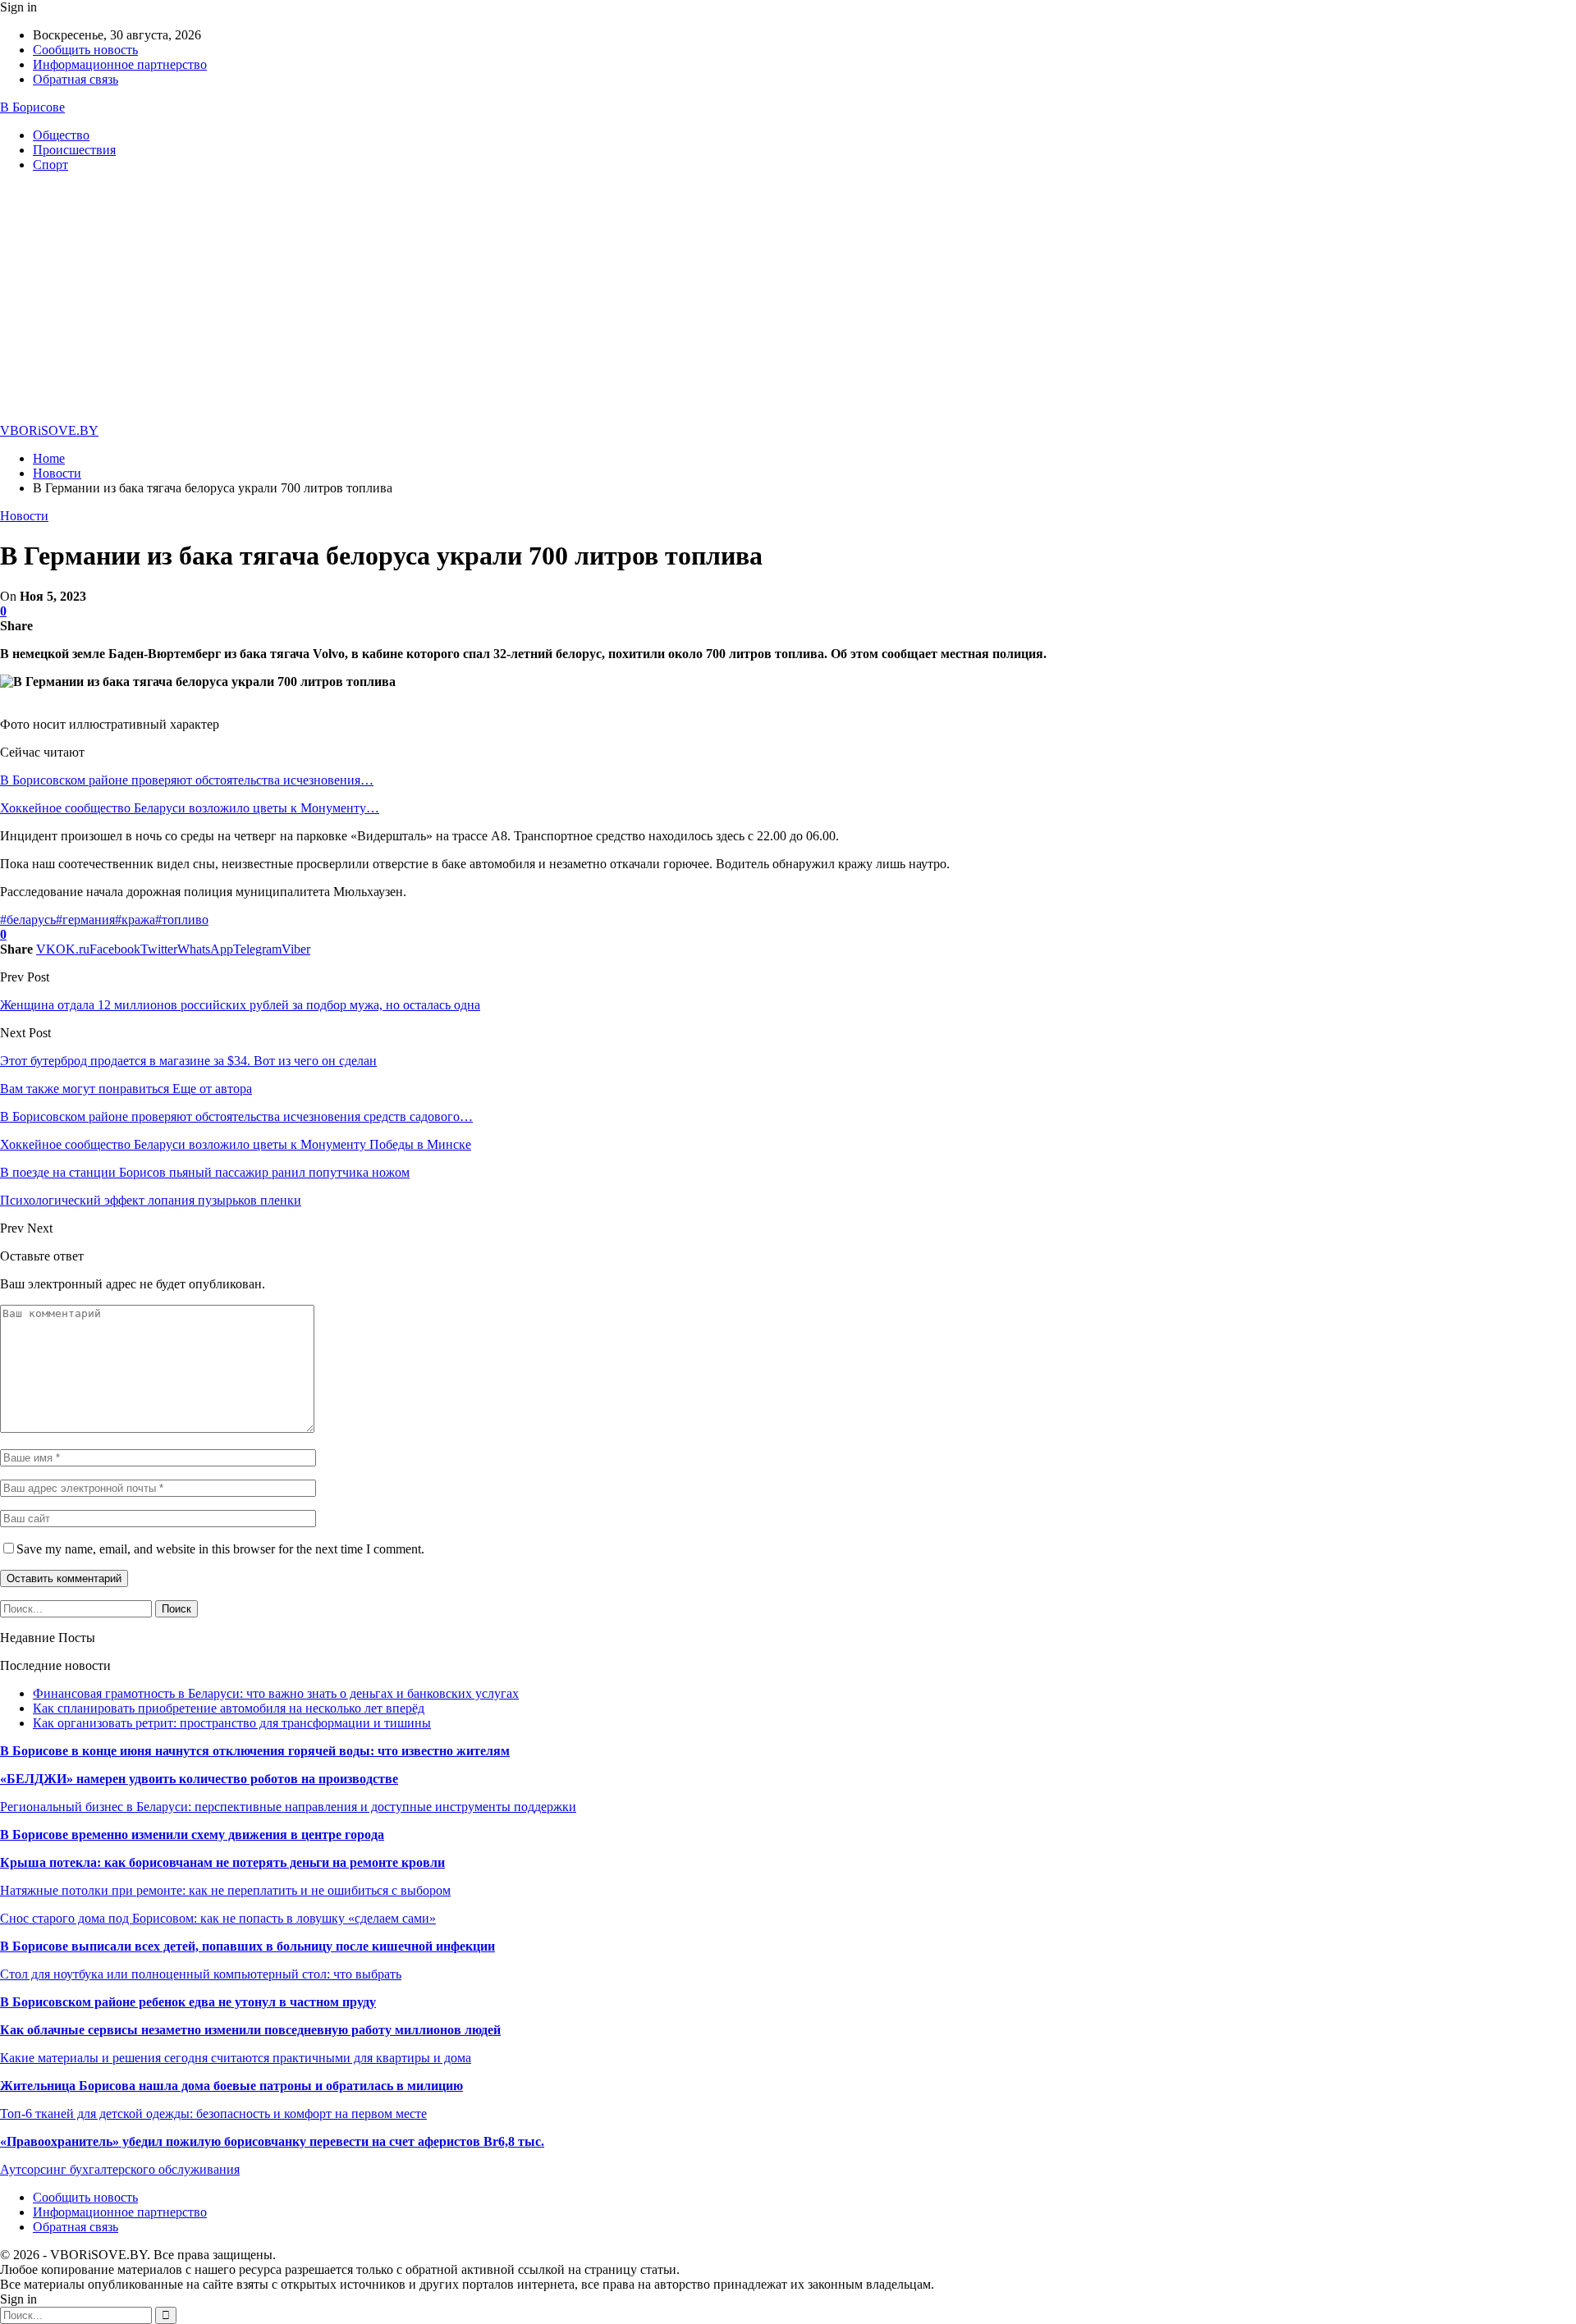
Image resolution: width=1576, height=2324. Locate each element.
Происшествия (74, 150)
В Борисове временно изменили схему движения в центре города (192, 1834)
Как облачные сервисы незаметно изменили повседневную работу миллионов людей (250, 2030)
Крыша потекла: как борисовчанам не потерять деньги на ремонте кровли (222, 1862)
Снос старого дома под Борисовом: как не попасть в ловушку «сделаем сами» (218, 1918)
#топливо (182, 920)
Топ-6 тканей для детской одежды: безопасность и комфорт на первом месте (213, 2114)
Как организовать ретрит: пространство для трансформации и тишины (232, 1723)
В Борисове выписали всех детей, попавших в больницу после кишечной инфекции (247, 1946)
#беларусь (28, 920)
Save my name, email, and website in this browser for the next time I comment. (220, 1549)
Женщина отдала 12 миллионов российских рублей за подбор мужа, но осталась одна (240, 1005)
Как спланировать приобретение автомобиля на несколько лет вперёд (229, 1708)
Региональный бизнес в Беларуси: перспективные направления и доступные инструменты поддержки (288, 1807)
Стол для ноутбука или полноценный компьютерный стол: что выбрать (201, 1974)
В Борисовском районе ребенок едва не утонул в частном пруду (188, 2002)
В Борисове (32, 107)
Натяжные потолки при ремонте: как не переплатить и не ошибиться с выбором (225, 1890)
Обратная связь (76, 79)
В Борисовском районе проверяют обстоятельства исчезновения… (187, 780)
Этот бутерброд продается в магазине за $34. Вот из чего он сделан (188, 1061)
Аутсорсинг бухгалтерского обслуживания (120, 2169)
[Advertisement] (788, 300)
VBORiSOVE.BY (49, 430)
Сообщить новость (85, 50)
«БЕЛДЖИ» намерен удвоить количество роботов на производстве (199, 1779)
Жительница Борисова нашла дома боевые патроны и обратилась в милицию (231, 2086)
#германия (85, 920)
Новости (24, 516)
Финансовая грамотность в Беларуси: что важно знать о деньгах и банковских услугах (276, 1693)
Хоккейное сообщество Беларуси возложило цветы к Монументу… (190, 808)
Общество (61, 135)
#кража (135, 920)
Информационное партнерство (120, 64)
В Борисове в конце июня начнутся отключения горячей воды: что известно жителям (255, 1751)
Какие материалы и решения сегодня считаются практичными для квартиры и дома (236, 2058)
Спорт (50, 165)
